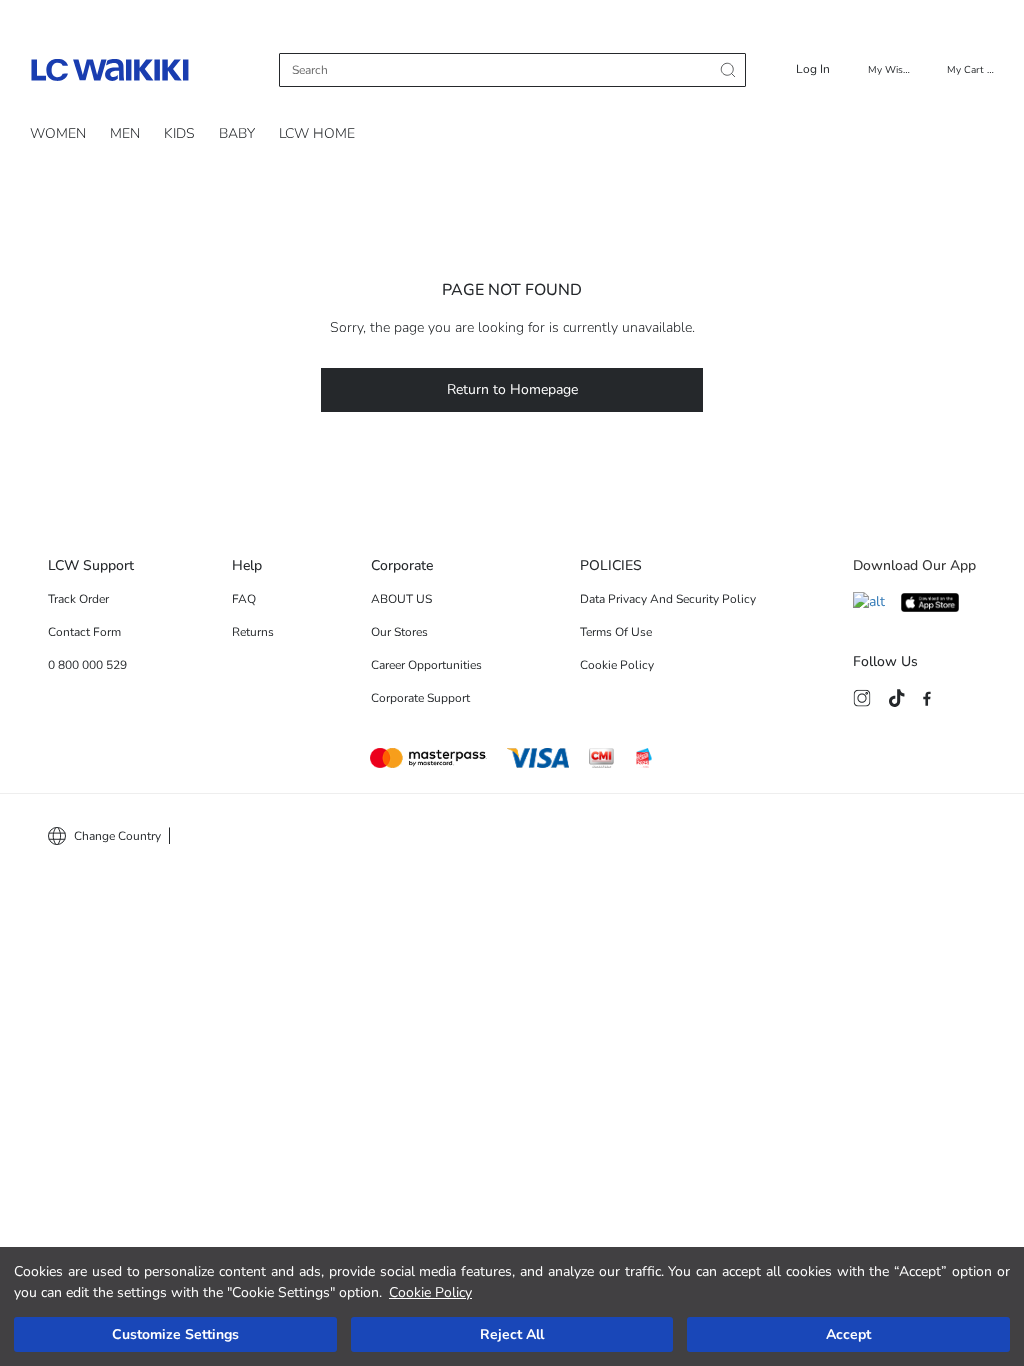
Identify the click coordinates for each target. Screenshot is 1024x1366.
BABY (237, 133)
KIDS (179, 133)
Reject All (512, 1334)
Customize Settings (175, 1334)
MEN (125, 133)
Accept (848, 1334)
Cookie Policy (430, 1292)
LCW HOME (317, 133)
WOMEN (58, 133)
